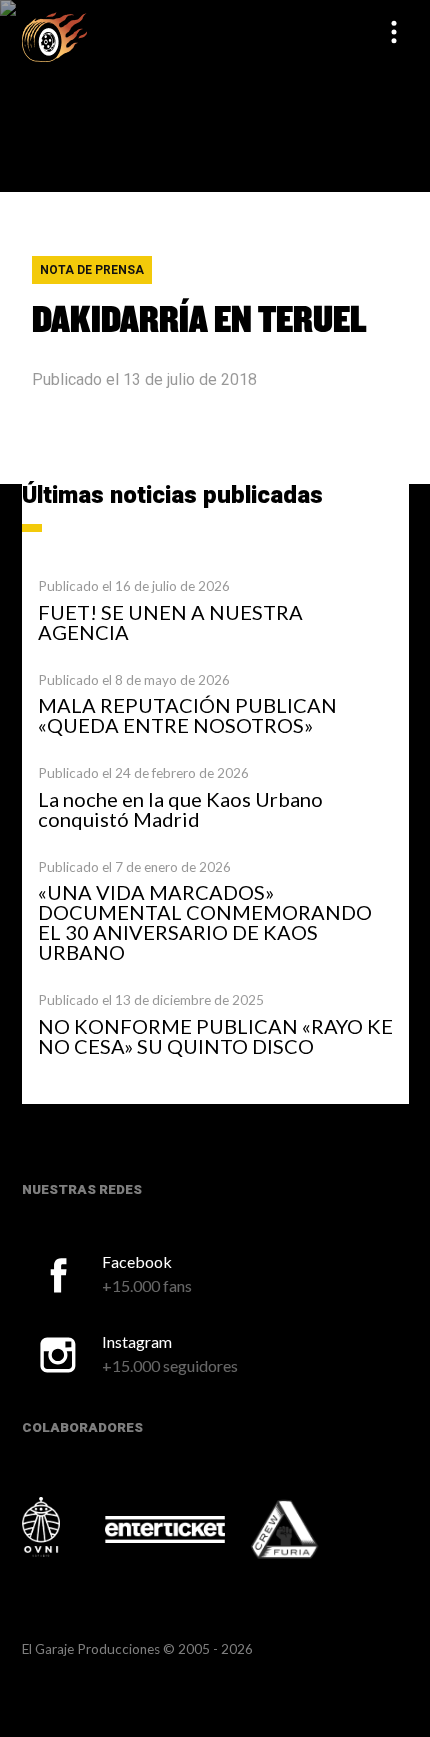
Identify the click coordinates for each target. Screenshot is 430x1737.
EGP (54, 36)
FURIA (312, 1531)
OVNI (62, 1527)
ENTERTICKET (165, 1529)
